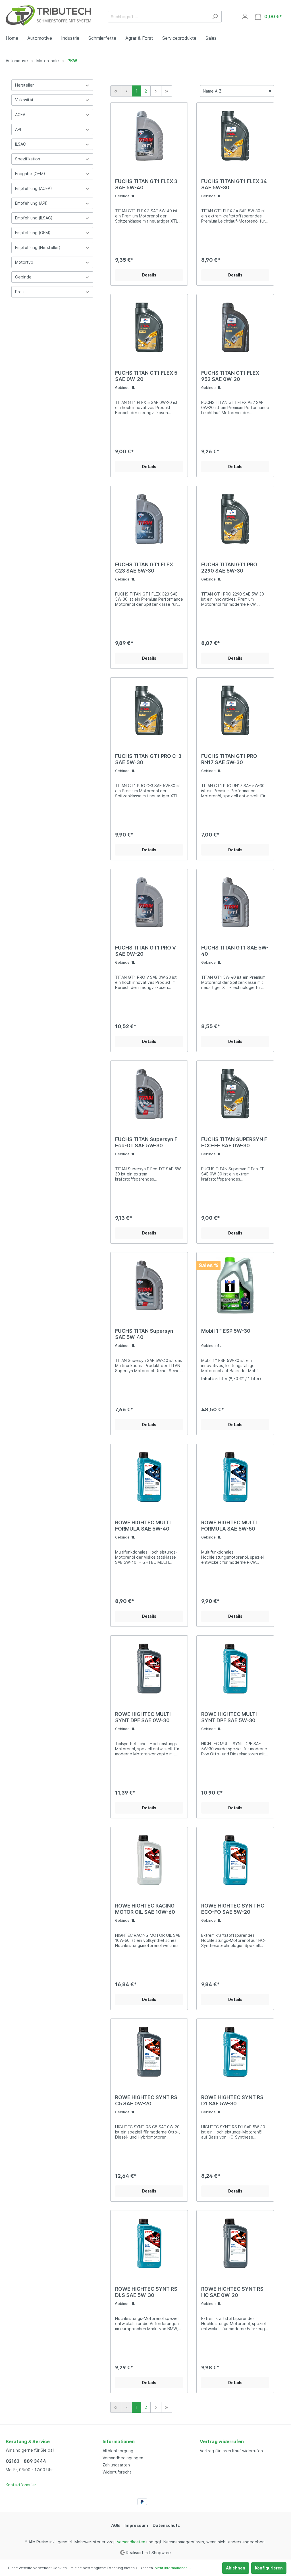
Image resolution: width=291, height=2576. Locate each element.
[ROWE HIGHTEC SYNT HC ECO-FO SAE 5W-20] (235, 1860)
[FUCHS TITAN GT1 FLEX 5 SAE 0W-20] (149, 327)
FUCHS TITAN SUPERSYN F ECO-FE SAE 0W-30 (234, 1142)
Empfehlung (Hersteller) (38, 247)
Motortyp (24, 262)
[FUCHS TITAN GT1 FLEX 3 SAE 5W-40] (149, 136)
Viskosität (24, 100)
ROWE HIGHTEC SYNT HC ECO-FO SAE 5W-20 (233, 1909)
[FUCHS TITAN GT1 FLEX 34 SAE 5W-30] (235, 136)
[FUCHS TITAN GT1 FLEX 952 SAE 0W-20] (235, 327)
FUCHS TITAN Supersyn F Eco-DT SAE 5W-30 (146, 1142)
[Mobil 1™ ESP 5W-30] (235, 1285)
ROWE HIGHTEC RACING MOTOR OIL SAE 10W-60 (145, 1909)
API (18, 129)
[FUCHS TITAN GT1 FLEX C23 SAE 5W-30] (149, 519)
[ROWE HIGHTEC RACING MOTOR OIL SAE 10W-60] (149, 1860)
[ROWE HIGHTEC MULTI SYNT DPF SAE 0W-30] (149, 1669)
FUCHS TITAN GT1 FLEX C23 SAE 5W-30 (144, 568)
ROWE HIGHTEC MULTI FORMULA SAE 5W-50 (229, 1526)
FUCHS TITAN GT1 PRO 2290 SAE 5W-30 (229, 568)
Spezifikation (28, 159)
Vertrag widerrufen (222, 2441)
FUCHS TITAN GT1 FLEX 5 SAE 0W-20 (146, 376)
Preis (20, 292)
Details (149, 275)
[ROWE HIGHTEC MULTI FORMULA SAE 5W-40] (149, 1477)
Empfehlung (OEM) (33, 233)
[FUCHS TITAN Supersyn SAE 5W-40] (149, 1285)
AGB (116, 2525)
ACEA (20, 115)
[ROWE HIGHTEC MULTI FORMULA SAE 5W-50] (235, 1477)
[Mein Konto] (245, 16)
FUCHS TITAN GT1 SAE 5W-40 (235, 951)
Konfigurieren (269, 2568)
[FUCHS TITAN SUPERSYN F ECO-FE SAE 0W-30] (235, 1094)
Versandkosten (131, 2542)
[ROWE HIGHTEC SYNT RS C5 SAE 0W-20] (149, 2052)
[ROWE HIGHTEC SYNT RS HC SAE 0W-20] (235, 2243)
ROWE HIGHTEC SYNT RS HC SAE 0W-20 (232, 2292)
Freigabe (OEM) (30, 174)
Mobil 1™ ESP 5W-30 (226, 1331)
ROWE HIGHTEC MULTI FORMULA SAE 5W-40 (143, 1526)
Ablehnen (236, 2568)
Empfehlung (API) (31, 203)
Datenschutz (166, 2525)
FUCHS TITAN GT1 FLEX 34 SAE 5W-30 (234, 184)
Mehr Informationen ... (173, 2568)
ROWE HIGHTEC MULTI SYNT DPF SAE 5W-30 (229, 1717)
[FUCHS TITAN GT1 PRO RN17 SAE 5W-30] (235, 710)
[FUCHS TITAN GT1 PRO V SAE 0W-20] (149, 902)
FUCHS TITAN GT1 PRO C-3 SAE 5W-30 (148, 759)
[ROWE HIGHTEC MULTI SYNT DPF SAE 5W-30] (235, 1669)
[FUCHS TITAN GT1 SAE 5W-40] (235, 902)
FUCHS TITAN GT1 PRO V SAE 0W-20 (145, 951)
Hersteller (24, 85)
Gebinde (23, 277)
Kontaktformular (21, 2485)
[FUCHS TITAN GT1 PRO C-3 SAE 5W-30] (149, 710)
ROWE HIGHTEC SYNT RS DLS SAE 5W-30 (146, 2292)
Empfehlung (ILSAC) (34, 218)
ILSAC (20, 144)
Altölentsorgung (118, 2451)
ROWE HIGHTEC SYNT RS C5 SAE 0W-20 (146, 2100)
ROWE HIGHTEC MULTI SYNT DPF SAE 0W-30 (143, 1717)
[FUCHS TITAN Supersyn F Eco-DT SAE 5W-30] (149, 1094)
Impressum (136, 2525)
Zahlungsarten (116, 2465)
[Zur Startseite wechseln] (48, 15)
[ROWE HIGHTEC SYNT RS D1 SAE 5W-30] (235, 2052)
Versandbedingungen (123, 2458)
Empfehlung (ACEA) (34, 188)
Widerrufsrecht (117, 2472)
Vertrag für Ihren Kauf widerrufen (231, 2451)
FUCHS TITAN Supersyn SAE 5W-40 (144, 1334)
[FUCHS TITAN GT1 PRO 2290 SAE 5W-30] (235, 519)
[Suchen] (215, 17)
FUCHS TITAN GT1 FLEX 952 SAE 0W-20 (230, 376)
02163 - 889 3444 (26, 2461)
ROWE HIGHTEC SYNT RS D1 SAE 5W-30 (232, 2100)
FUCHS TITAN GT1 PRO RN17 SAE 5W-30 (229, 759)
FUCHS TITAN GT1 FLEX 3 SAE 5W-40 (146, 184)
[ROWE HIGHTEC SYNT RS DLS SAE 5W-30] (149, 2243)
